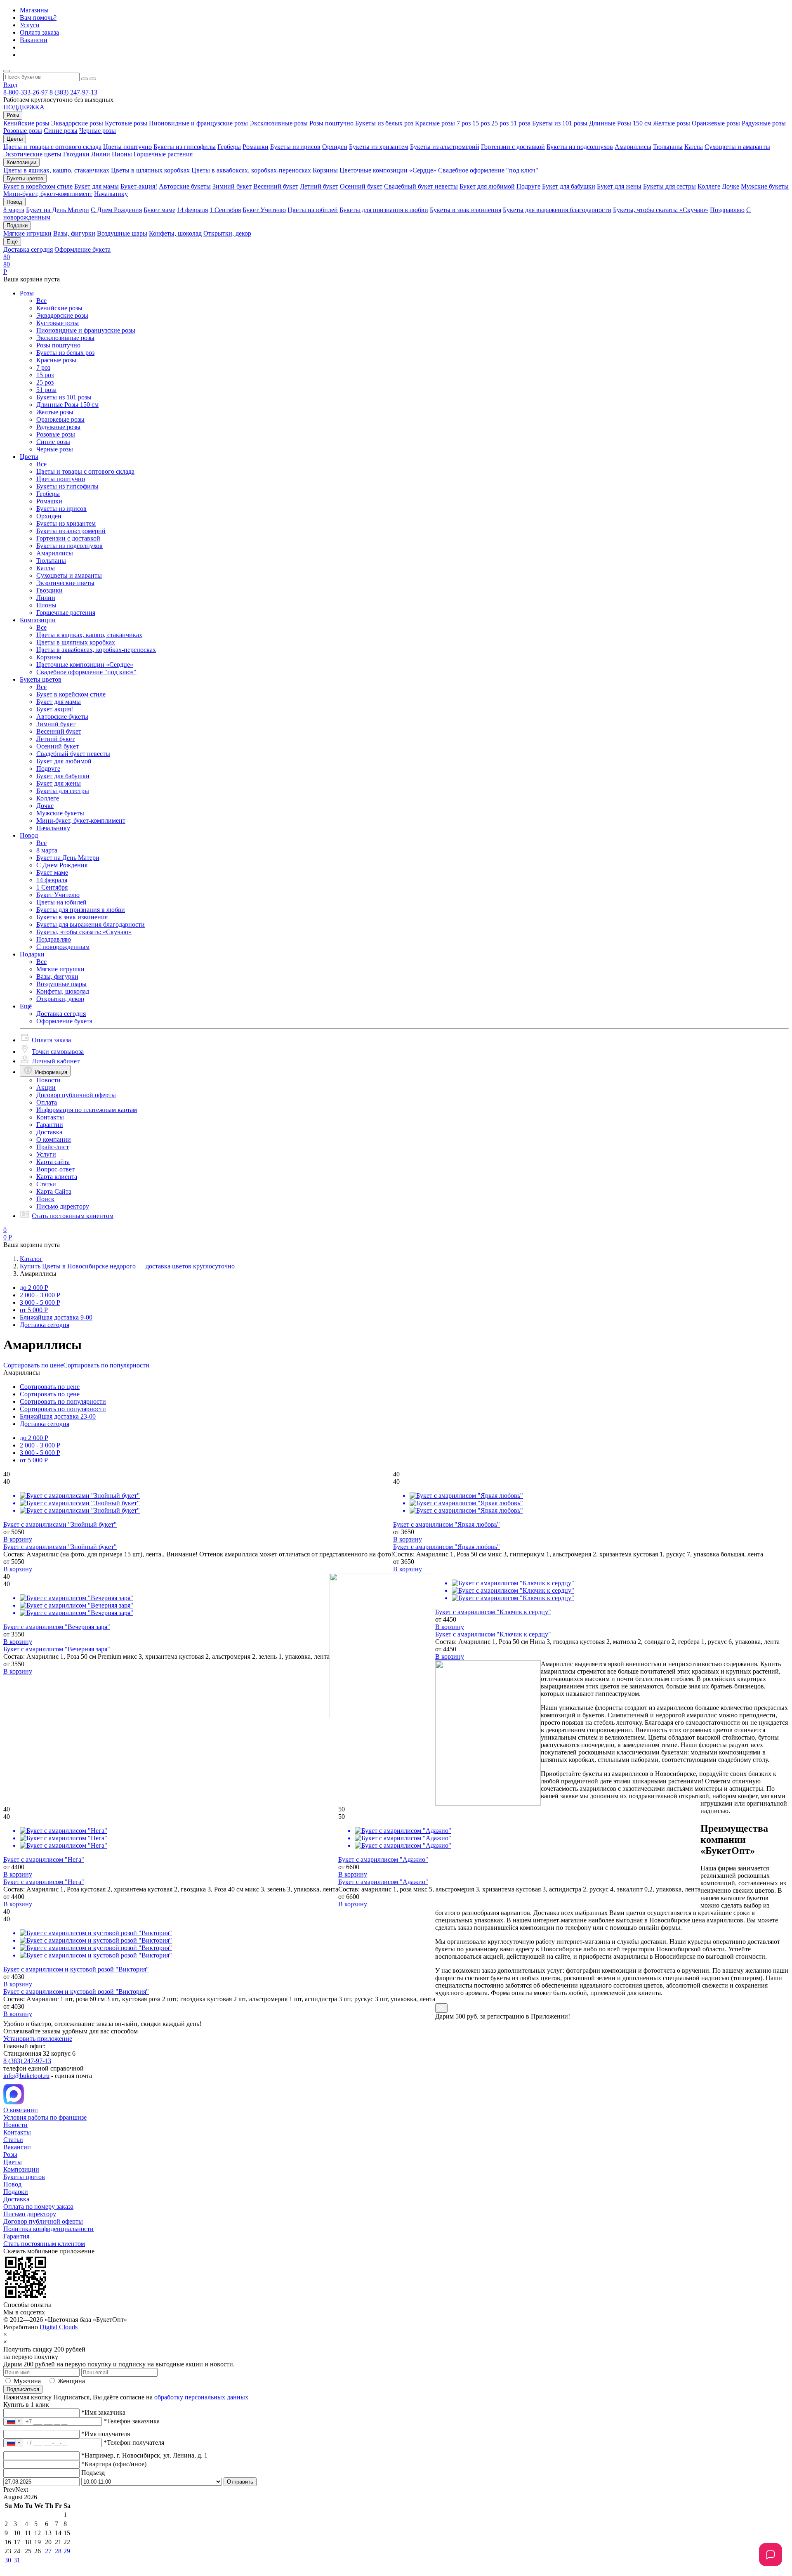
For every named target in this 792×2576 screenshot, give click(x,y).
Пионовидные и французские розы (199, 123)
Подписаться (23, 2389)
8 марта (14, 210)
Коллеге (709, 186)
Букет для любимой (487, 186)
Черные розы (98, 131)
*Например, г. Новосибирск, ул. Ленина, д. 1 (144, 2455)
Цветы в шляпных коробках (150, 170)
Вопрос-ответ (55, 1169)
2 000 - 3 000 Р (40, 1295)
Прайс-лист (53, 1147)
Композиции (38, 620)
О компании (54, 1139)
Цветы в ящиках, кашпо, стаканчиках (56, 170)
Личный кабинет (56, 1061)
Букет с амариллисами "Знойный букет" (60, 1547)
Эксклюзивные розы (279, 123)
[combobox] (13, 2421)
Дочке (731, 186)
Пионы (122, 154)
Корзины (325, 170)
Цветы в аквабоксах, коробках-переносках (251, 170)
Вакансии (34, 40)
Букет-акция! (139, 186)
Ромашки (256, 147)
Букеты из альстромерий (445, 147)
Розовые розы (23, 131)
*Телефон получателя (134, 2443)
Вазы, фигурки (74, 233)
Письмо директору (63, 1206)
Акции (46, 1087)
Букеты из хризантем (379, 147)
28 (58, 2551)
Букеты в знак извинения (466, 210)
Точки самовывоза (58, 1052)
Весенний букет (276, 186)
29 (67, 2551)
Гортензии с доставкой (513, 147)
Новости (48, 1080)
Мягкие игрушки (27, 233)
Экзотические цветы (32, 154)
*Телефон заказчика (132, 2421)
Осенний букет (361, 186)
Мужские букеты (765, 186)
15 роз (481, 123)
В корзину (18, 1539)
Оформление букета (82, 249)
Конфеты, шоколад (175, 233)
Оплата (47, 1102)
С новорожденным (63, 947)
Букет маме (159, 210)
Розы (27, 293)
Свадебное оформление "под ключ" (488, 170)
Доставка (49, 1132)
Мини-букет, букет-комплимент (48, 194)
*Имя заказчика (103, 2412)
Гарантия (16, 2236)
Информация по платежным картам (87, 1110)
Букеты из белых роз (384, 123)
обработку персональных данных (201, 2397)
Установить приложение (38, 2039)
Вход (10, 85)
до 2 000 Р (34, 1288)
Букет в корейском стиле (38, 186)
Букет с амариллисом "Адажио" (383, 1882)
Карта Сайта (54, 1191)
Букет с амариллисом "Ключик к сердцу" (493, 1634)
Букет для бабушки (569, 186)
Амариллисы (633, 147)
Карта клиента (57, 1177)
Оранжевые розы (716, 123)
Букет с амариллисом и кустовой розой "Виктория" (76, 1992)
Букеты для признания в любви (384, 210)
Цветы (29, 457)
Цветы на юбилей (313, 210)
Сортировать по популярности (106, 1365)
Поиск (45, 1199)
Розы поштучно (331, 123)
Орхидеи (335, 147)
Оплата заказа (39, 32)
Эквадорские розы (77, 123)
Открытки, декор (227, 233)
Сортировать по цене (33, 1365)
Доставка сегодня (28, 249)
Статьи (46, 1184)
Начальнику (111, 194)
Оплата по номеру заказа (38, 2206)
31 (17, 2560)
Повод (29, 835)
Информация (51, 1072)
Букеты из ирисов (295, 147)
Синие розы (61, 131)
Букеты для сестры (669, 186)
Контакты (50, 1117)
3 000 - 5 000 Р (40, 1302)
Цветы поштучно (127, 147)
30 (8, 2560)
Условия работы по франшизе (45, 2117)
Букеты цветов (41, 679)
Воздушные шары (122, 233)
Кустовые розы (126, 123)
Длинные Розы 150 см (620, 123)
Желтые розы (672, 123)
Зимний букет (232, 186)
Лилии (101, 154)
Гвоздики (76, 154)
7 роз (464, 123)
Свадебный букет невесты (421, 186)
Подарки (32, 954)
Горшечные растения (163, 154)
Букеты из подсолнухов (580, 147)
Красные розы (435, 123)
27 (48, 2551)
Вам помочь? (38, 18)
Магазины (34, 10)
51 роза (520, 123)
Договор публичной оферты (76, 1095)
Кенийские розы (26, 123)
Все (41, 301)
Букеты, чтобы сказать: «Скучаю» (661, 210)
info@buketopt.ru (26, 2076)
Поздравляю (727, 210)
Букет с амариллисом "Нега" (44, 1882)
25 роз (500, 123)
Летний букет (319, 186)
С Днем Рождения (116, 210)
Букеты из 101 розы (560, 123)
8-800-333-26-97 (26, 92)
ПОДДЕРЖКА (24, 107)
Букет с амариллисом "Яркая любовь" (447, 1547)
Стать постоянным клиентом (73, 1216)
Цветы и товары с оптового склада (52, 147)
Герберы (229, 147)
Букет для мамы (97, 186)
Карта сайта (53, 1162)
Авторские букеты (185, 186)
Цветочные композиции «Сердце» (388, 170)
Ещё (26, 1006)
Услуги (30, 25)
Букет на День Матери (58, 210)
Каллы (694, 147)
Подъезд (93, 2473)
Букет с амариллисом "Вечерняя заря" (57, 1649)
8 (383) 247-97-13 (73, 92)
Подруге (528, 186)
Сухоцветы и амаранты (737, 147)
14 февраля (192, 210)
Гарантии (50, 1125)
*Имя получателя (106, 2434)
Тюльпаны (668, 147)
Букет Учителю (264, 210)
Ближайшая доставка (56, 1317)
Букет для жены (619, 186)
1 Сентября (225, 210)
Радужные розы (764, 123)
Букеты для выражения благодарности (557, 210)
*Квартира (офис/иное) (114, 2464)
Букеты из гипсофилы (185, 147)
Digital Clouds (59, 2327)
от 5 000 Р (34, 1310)
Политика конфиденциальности (48, 2229)
